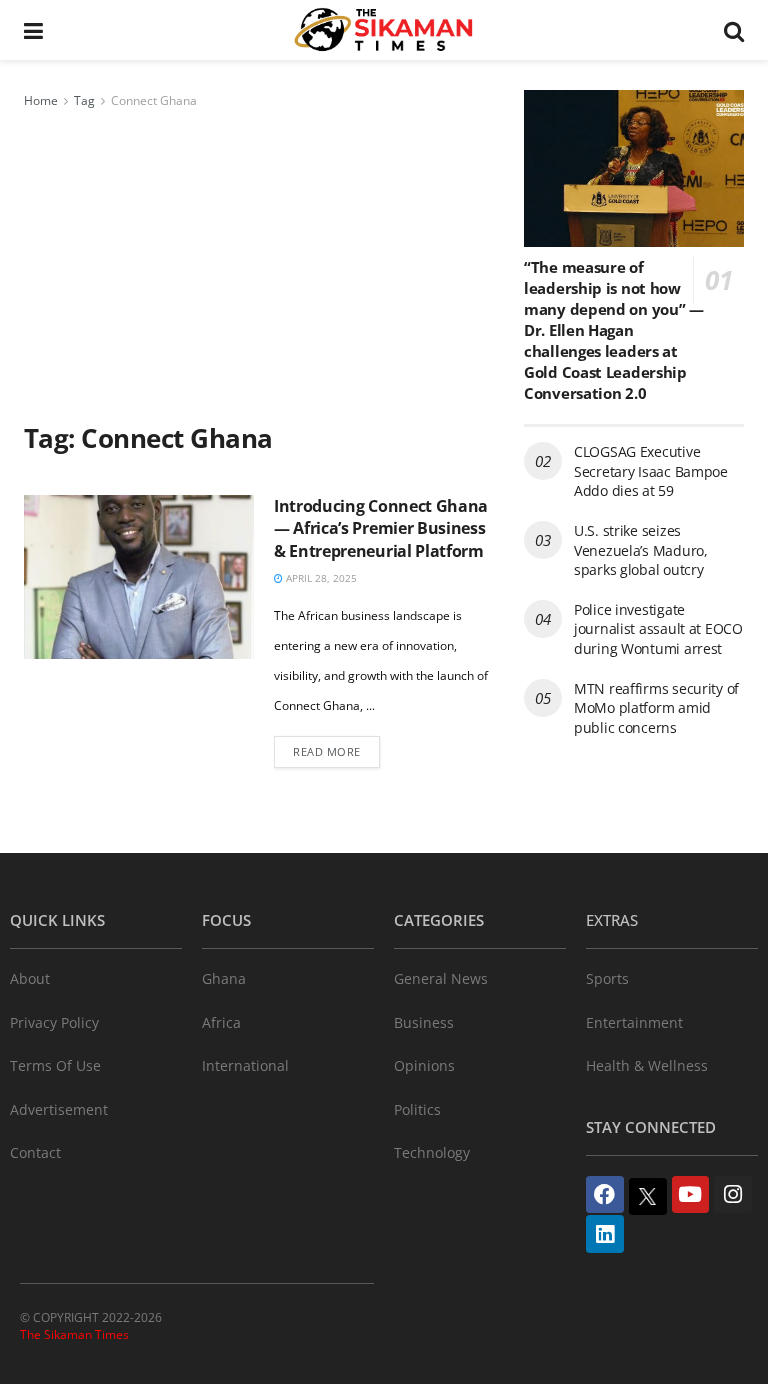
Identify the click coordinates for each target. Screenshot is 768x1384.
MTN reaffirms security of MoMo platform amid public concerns (656, 708)
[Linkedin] (605, 1234)
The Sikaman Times (74, 1334)
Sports (607, 978)
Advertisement (59, 1109)
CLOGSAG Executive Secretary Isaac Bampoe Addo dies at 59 (651, 471)
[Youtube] (691, 1195)
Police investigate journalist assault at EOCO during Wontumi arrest (658, 629)
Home (41, 100)
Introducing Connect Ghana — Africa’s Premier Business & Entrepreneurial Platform (381, 528)
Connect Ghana (154, 100)
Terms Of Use (55, 1065)
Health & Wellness (647, 1065)
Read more (327, 751)
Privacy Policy (54, 1022)
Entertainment (634, 1022)
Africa (221, 1022)
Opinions (424, 1065)
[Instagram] (733, 1195)
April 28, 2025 (320, 578)
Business (424, 1022)
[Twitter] (648, 1197)
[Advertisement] (259, 262)
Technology (432, 1152)
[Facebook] (605, 1195)
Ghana (224, 978)
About (30, 978)
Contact (35, 1152)
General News (441, 978)
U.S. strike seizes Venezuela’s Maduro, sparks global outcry (641, 550)
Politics (417, 1109)
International (245, 1065)
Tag (84, 100)
